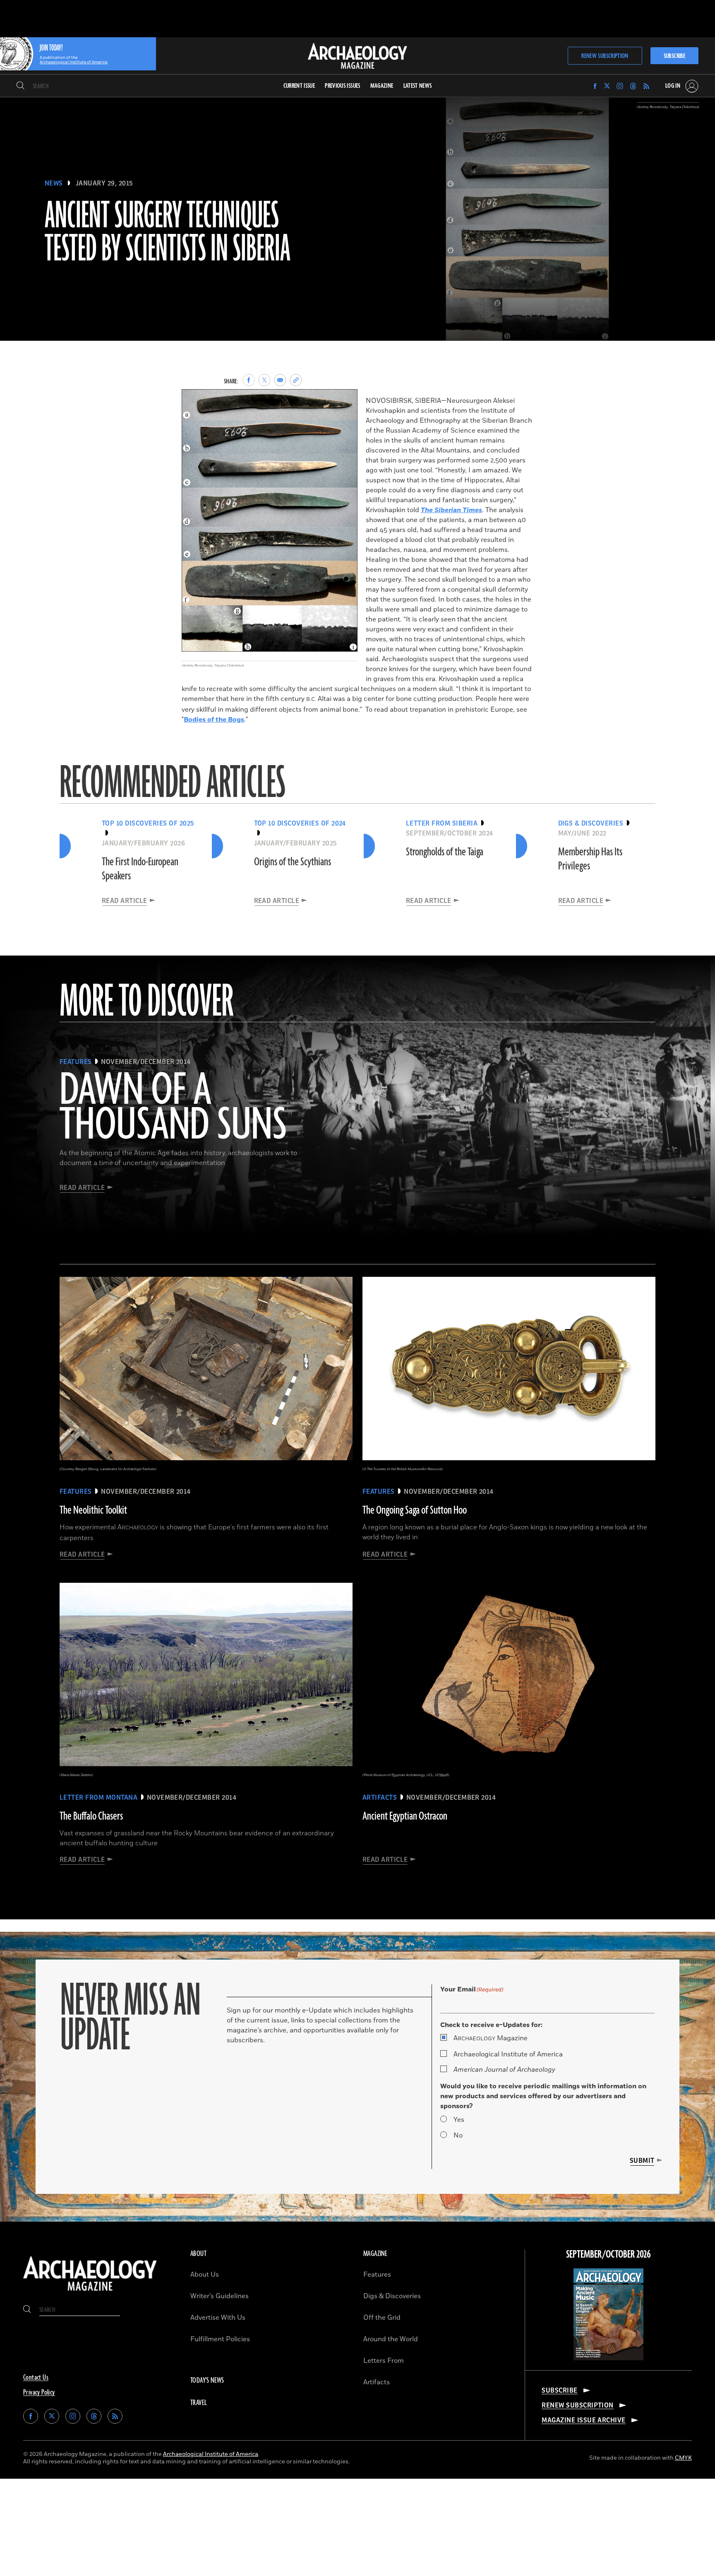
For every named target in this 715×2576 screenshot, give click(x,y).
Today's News (207, 2381)
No (458, 2135)
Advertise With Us (218, 2318)
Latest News (418, 86)
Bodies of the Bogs (214, 720)
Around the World (391, 2339)
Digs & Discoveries (392, 2296)
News (54, 183)
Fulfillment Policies (220, 2339)
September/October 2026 (608, 2255)
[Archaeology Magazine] (90, 2292)
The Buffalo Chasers (91, 1816)
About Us (205, 2275)
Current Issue (299, 86)
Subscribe (674, 56)
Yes (459, 2120)
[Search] (20, 86)
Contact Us (36, 2378)
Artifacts (377, 2382)
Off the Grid (382, 2318)
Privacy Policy (39, 2393)
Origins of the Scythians (293, 862)
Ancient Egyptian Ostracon (405, 1816)
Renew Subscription (605, 56)
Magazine (491, 2038)
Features (377, 2275)
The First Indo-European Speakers (140, 869)
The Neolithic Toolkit (93, 1510)
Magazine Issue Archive (584, 2420)
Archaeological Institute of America (508, 2054)
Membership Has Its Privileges (590, 859)
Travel (199, 2403)
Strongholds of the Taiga (445, 852)
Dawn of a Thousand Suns (173, 1108)
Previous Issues (342, 86)
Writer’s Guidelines (220, 2296)
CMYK (683, 2458)
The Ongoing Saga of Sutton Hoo (415, 1510)
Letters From (384, 2361)
